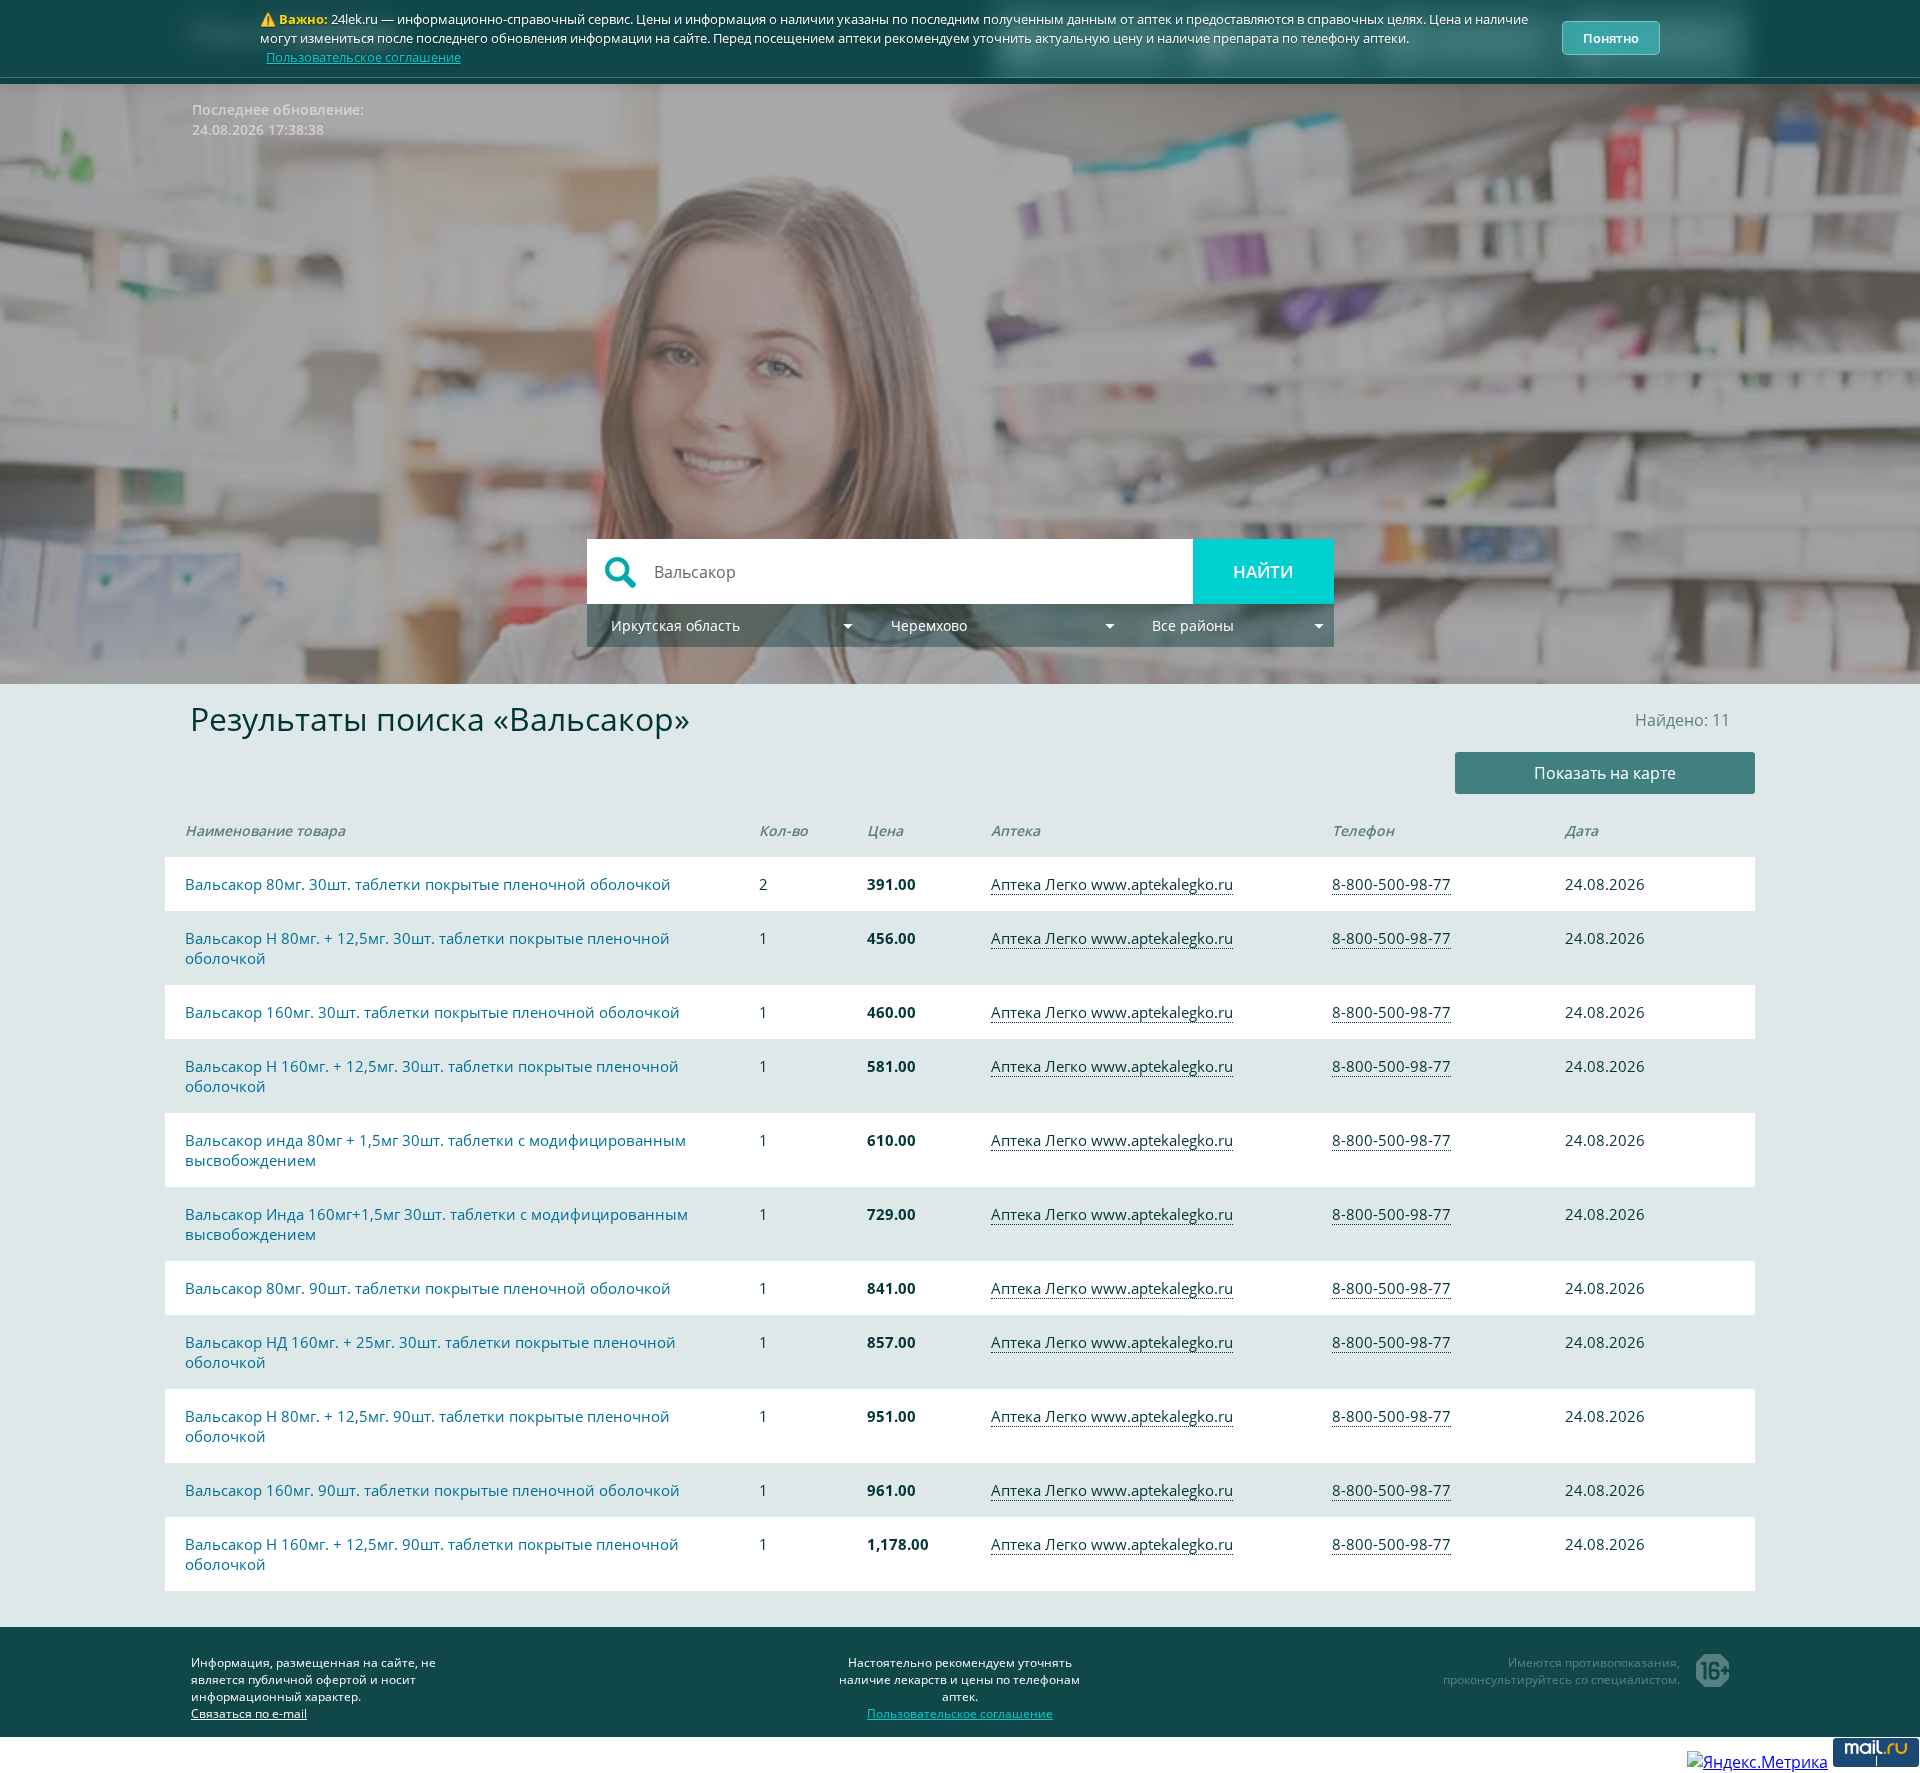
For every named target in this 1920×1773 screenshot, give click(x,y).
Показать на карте (1605, 773)
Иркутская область (675, 625)
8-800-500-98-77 (1391, 884)
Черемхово (929, 625)
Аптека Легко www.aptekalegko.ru (1112, 884)
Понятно (1611, 38)
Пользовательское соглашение (363, 57)
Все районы (1193, 625)
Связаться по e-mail (249, 1713)
